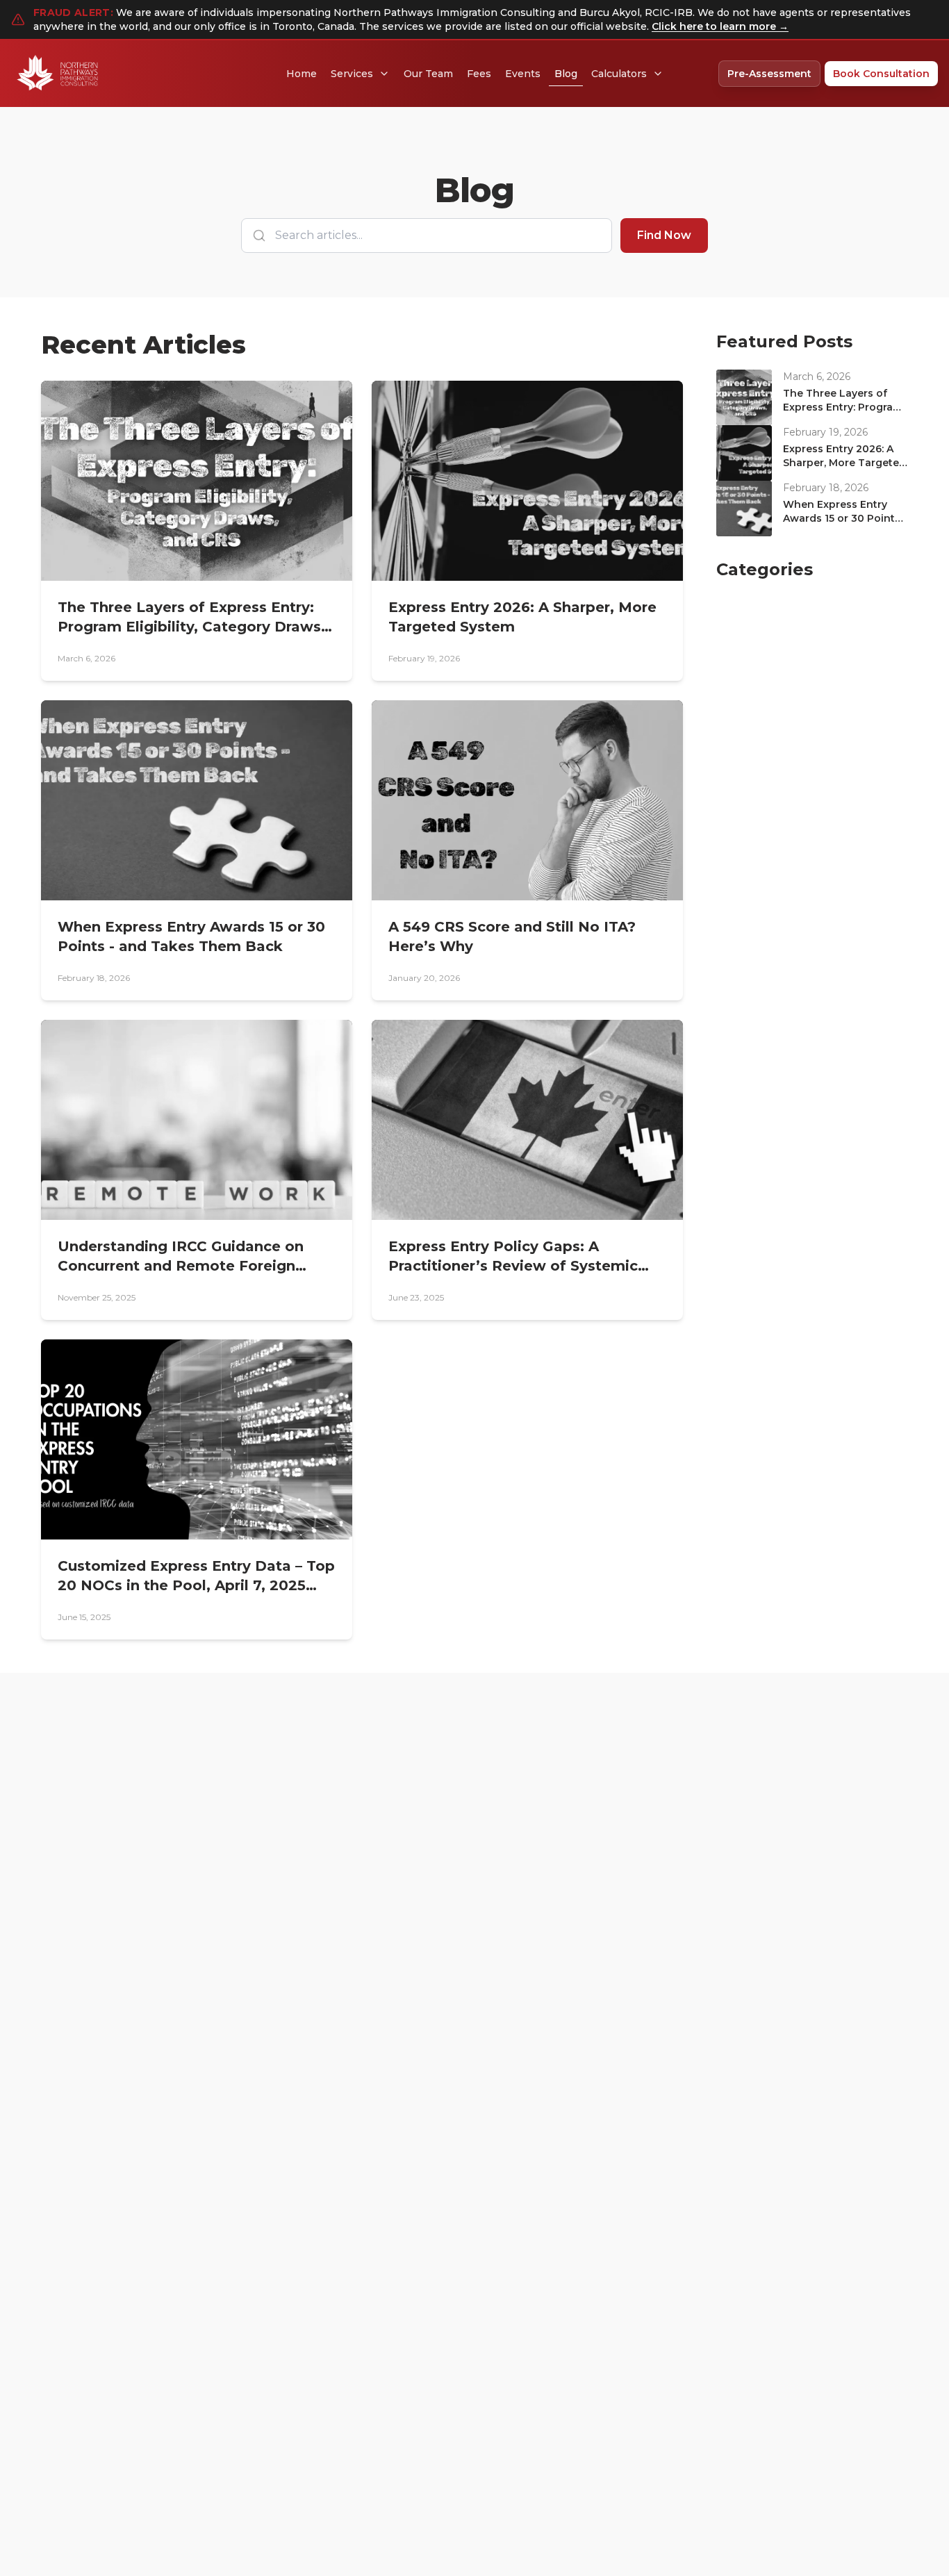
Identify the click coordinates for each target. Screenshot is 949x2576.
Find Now (664, 235)
